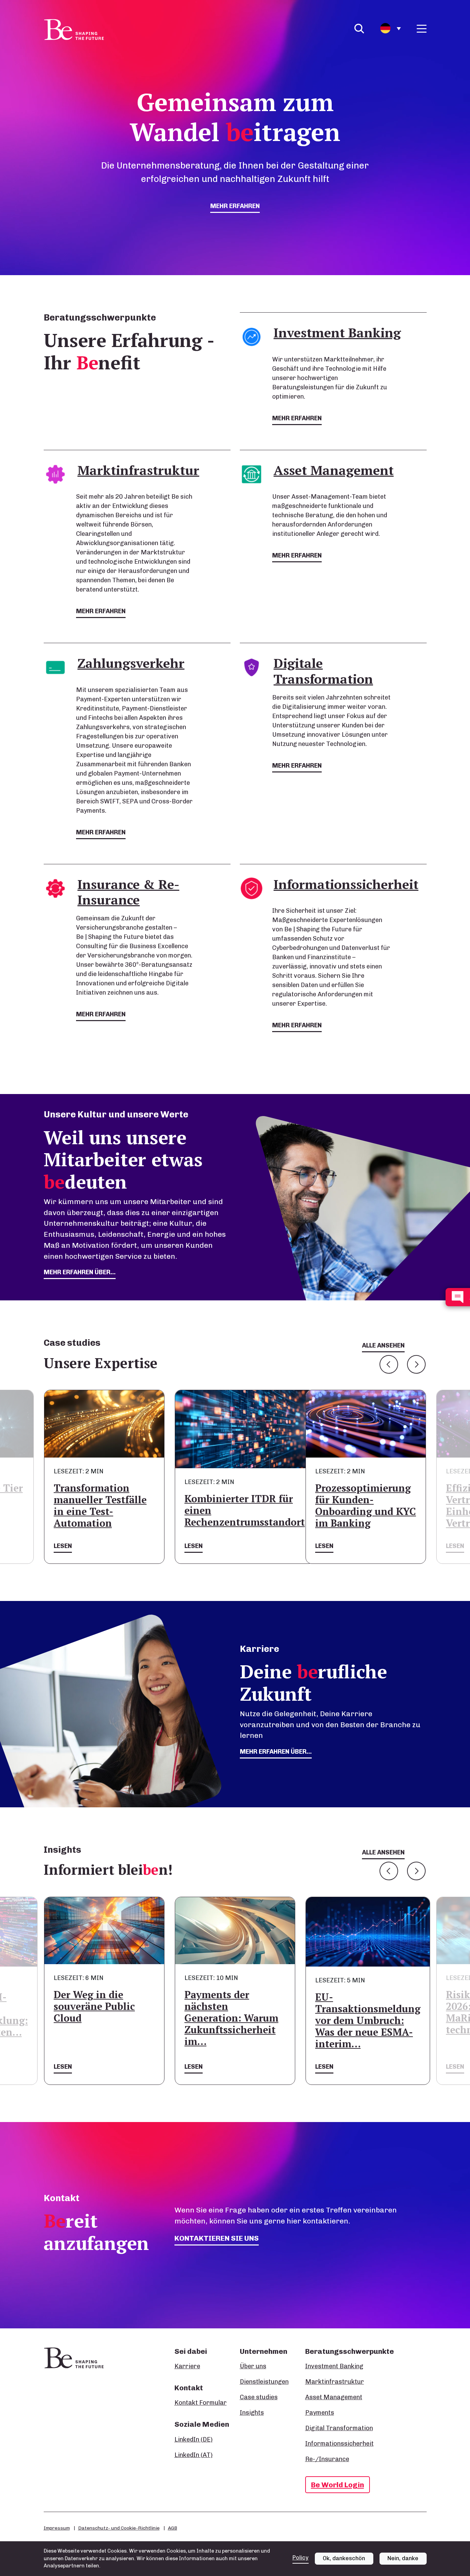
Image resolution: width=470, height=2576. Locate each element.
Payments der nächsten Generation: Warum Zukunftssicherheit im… (231, 2018)
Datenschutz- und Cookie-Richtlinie (119, 2528)
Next (416, 1364)
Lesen (63, 1546)
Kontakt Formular (201, 2403)
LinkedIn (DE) (194, 2439)
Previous (389, 1364)
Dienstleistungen (264, 2382)
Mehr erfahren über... (276, 1752)
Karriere (187, 2366)
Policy (301, 2558)
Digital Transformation (339, 2428)
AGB (173, 2528)
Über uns (253, 2366)
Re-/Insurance (327, 2459)
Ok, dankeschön (344, 2558)
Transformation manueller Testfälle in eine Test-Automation (100, 1506)
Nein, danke (403, 2558)
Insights (252, 2413)
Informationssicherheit (339, 2444)
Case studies (259, 2397)
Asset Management (334, 2397)
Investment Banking (334, 2366)
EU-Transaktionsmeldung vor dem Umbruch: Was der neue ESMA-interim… (368, 2020)
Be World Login (338, 2485)
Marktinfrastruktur (335, 2382)
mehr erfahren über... (80, 1272)
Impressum (57, 2528)
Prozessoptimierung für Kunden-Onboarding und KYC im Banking (366, 1506)
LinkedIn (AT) (194, 2455)
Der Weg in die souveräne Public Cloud (94, 2006)
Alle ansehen (383, 1345)
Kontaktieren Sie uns (217, 2238)
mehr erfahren (235, 206)
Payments (320, 2413)
